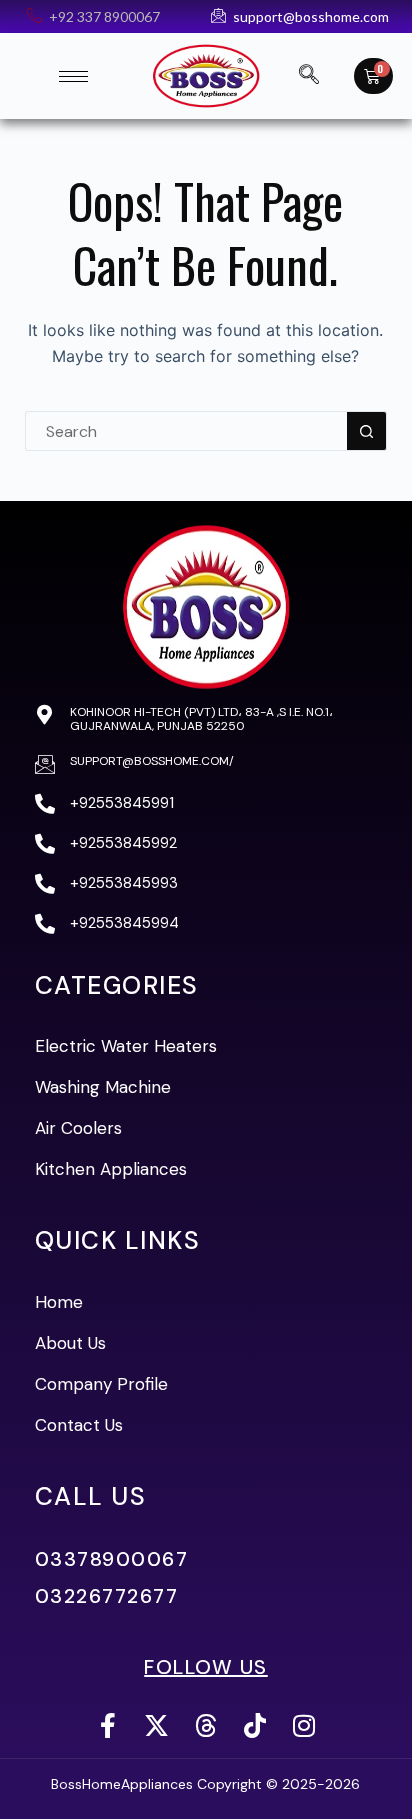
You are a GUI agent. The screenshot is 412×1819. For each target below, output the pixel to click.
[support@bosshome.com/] (45, 764)
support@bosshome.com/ (152, 761)
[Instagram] (303, 1725)
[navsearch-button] (309, 76)
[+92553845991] (45, 804)
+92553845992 (123, 843)
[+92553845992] (45, 844)
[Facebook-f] (107, 1725)
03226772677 (107, 1596)
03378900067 (112, 1559)
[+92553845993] (45, 884)
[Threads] (205, 1725)
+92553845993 (124, 883)
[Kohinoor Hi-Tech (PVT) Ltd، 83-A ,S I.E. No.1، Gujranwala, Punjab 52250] (45, 715)
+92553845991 (122, 803)
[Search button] (367, 431)
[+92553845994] (45, 924)
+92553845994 (124, 923)
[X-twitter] (156, 1725)
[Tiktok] (254, 1725)
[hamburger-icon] (73, 76)
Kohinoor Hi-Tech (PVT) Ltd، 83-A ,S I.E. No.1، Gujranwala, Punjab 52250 (201, 719)
